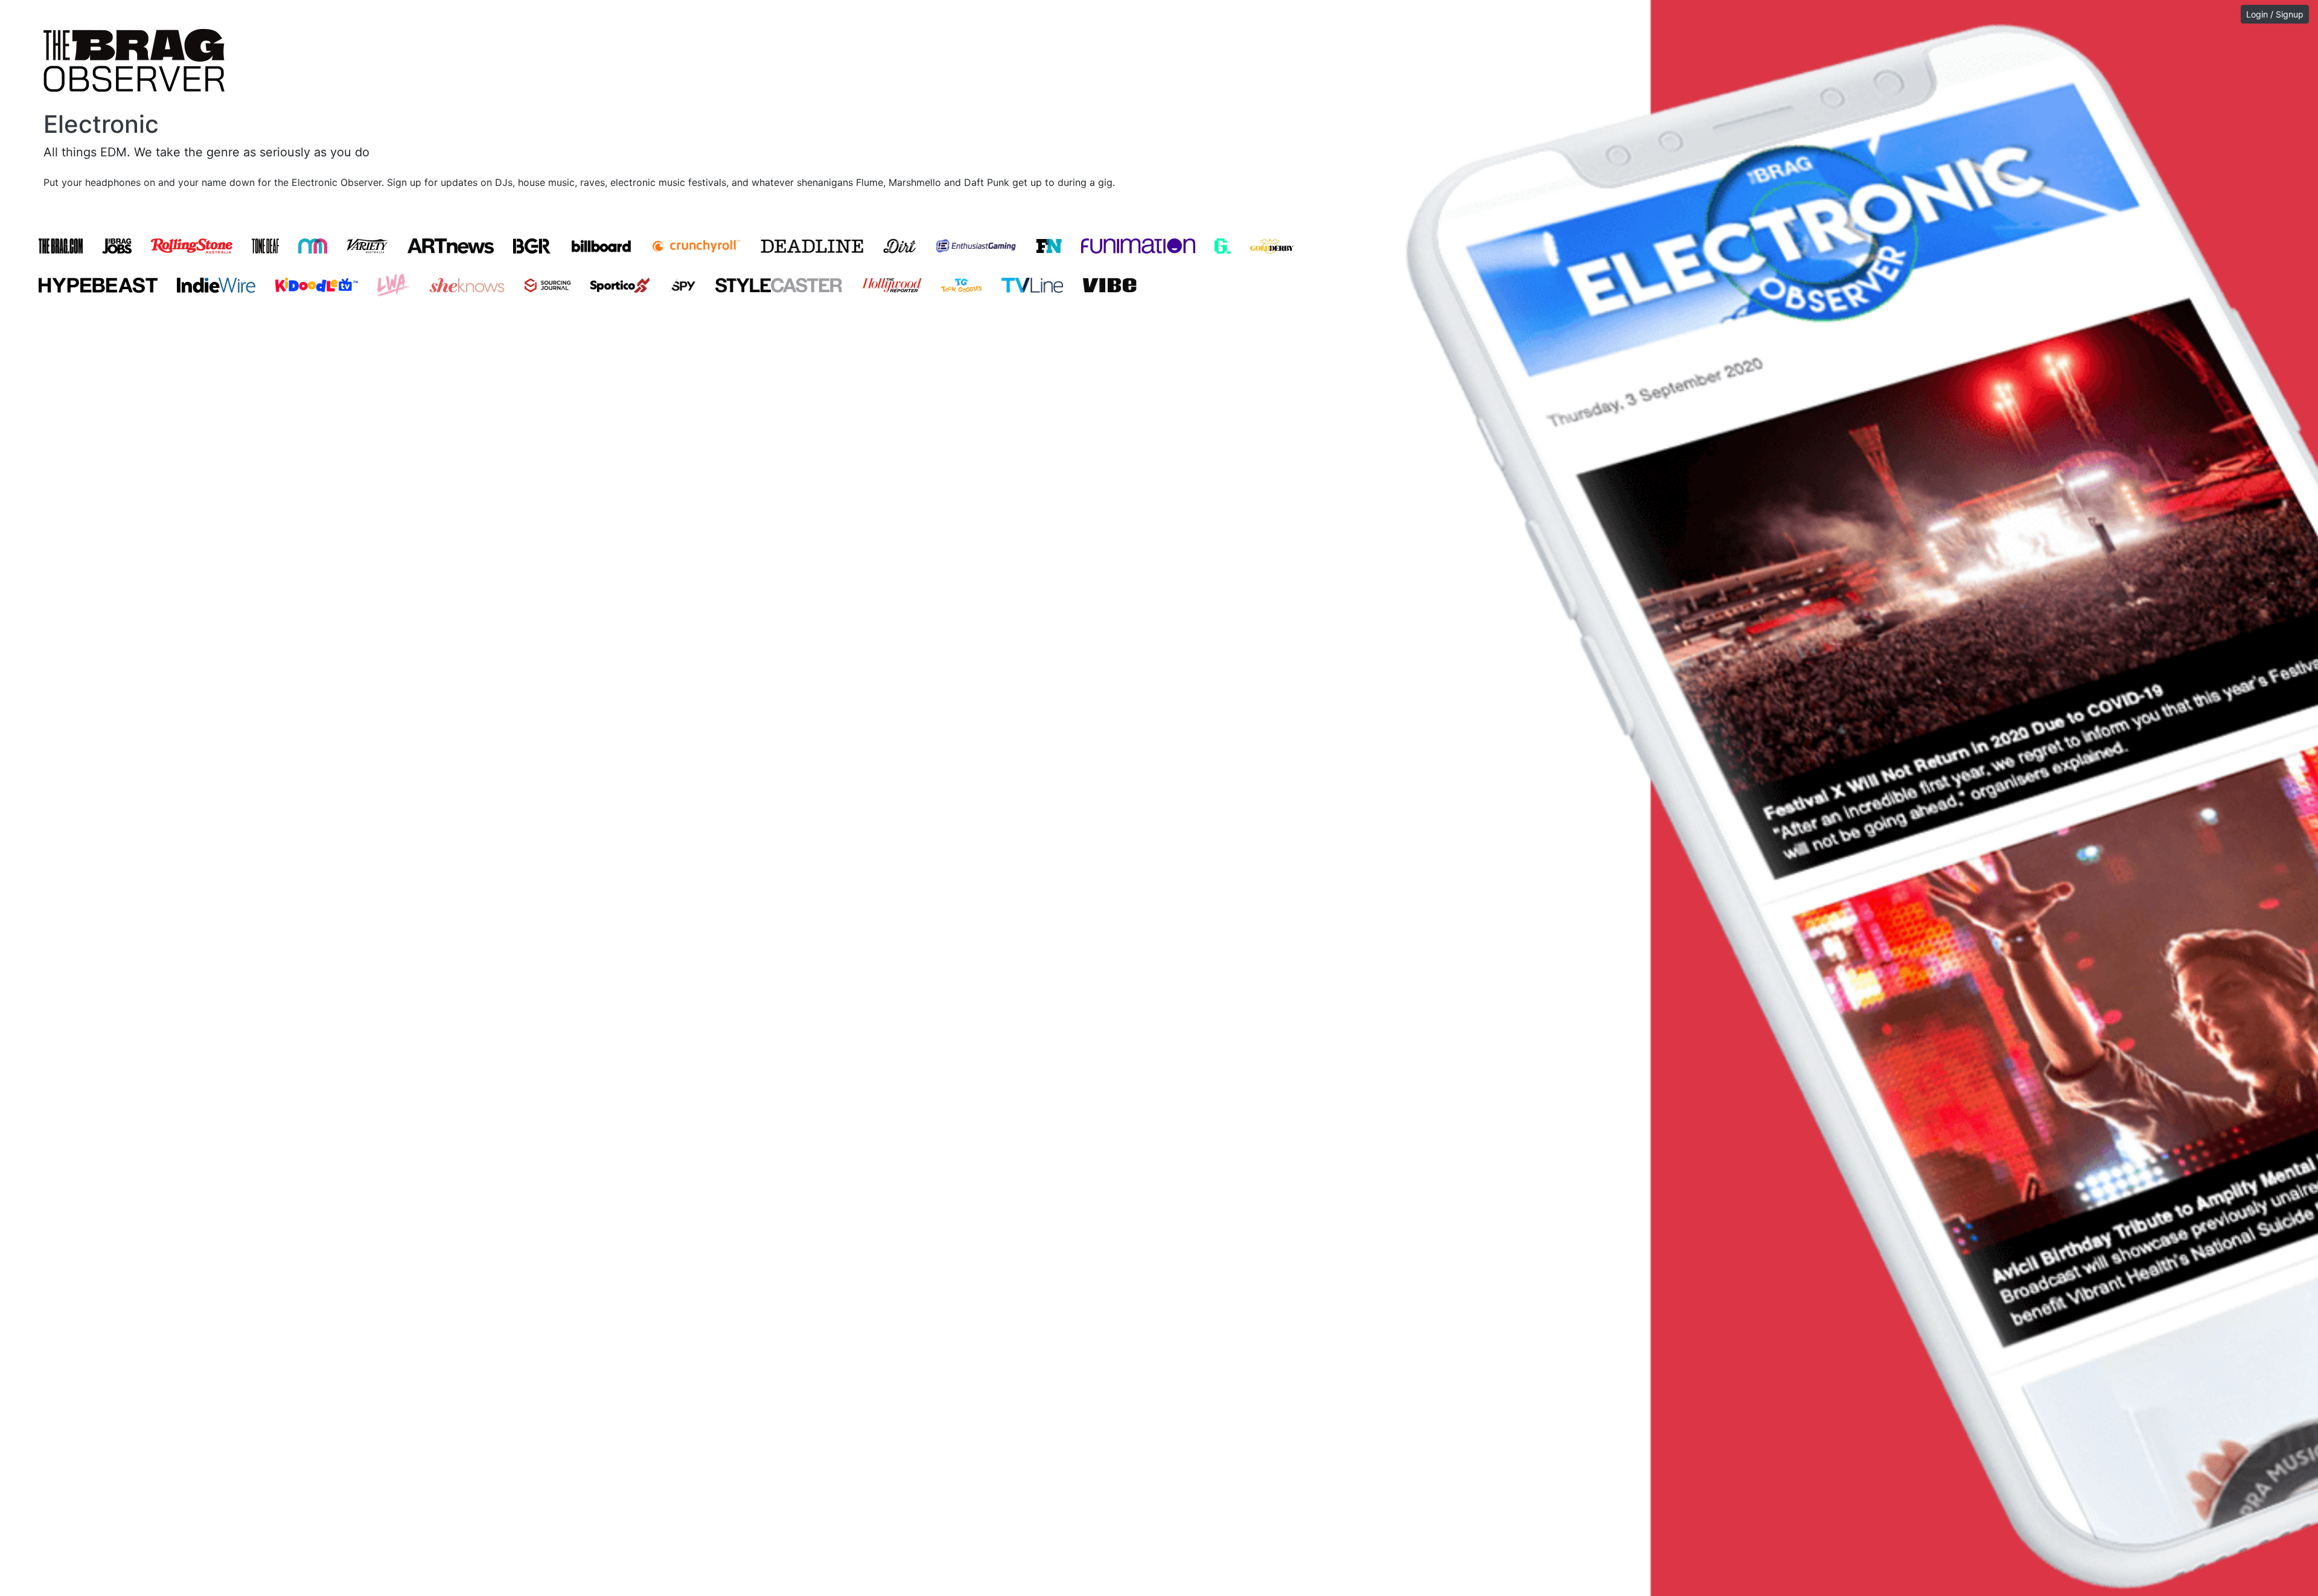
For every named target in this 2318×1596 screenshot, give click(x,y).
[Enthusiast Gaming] (976, 246)
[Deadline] (812, 246)
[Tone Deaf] (265, 246)
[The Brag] (61, 246)
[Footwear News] (1049, 246)
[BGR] (532, 246)
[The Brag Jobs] (117, 246)
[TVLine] (1033, 285)
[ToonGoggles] (962, 285)
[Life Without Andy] (394, 285)
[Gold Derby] (1272, 246)
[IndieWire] (216, 285)
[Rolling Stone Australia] (192, 246)
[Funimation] (1138, 246)
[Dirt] (899, 246)
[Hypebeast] (98, 285)
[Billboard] (601, 246)
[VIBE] (1110, 285)
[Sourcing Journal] (548, 285)
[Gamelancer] (1223, 246)
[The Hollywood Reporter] (892, 285)
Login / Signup (2275, 14)
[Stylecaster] (779, 285)
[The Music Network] (313, 246)
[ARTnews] (451, 246)
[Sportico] (620, 285)
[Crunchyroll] (696, 246)
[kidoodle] (316, 285)
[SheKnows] (467, 285)
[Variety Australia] (367, 246)
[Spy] (682, 285)
